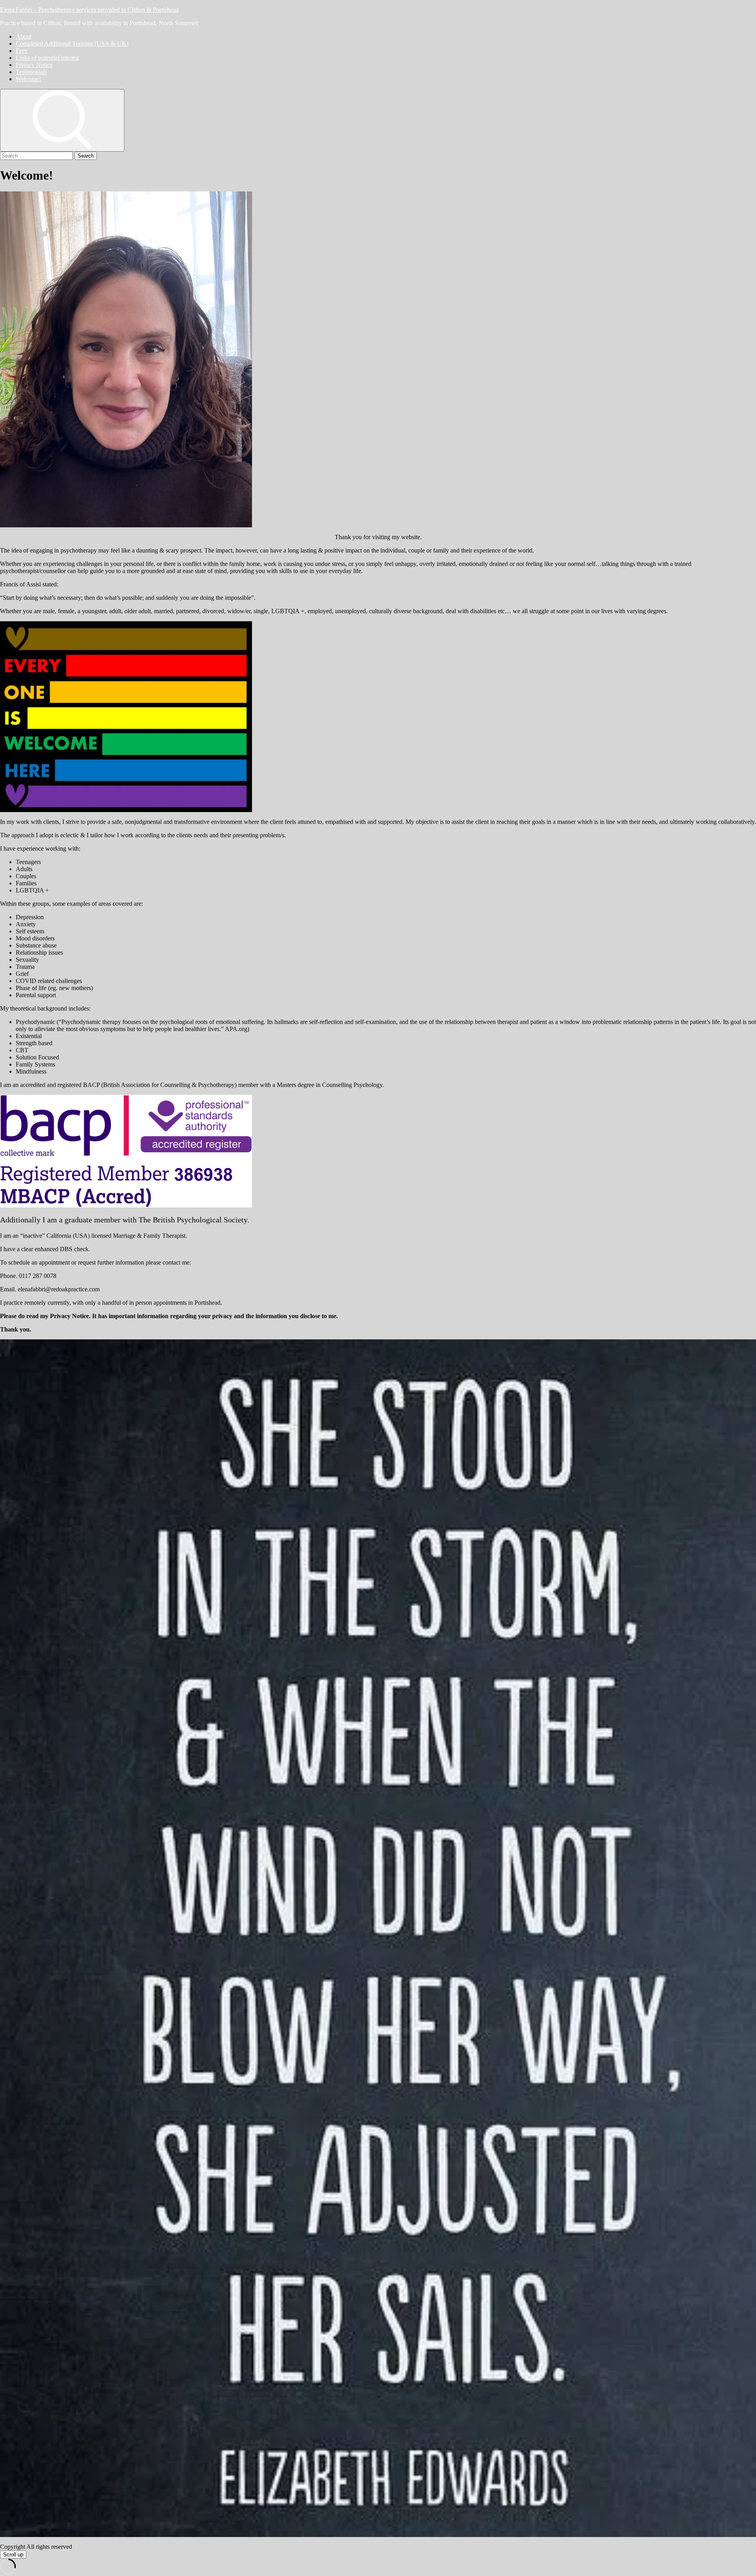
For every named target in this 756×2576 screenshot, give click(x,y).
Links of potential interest (47, 58)
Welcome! (28, 79)
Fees (21, 51)
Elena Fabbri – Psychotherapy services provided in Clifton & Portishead (89, 10)
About (24, 36)
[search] (62, 120)
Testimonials (31, 72)
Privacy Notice (34, 65)
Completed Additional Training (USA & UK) (72, 44)
